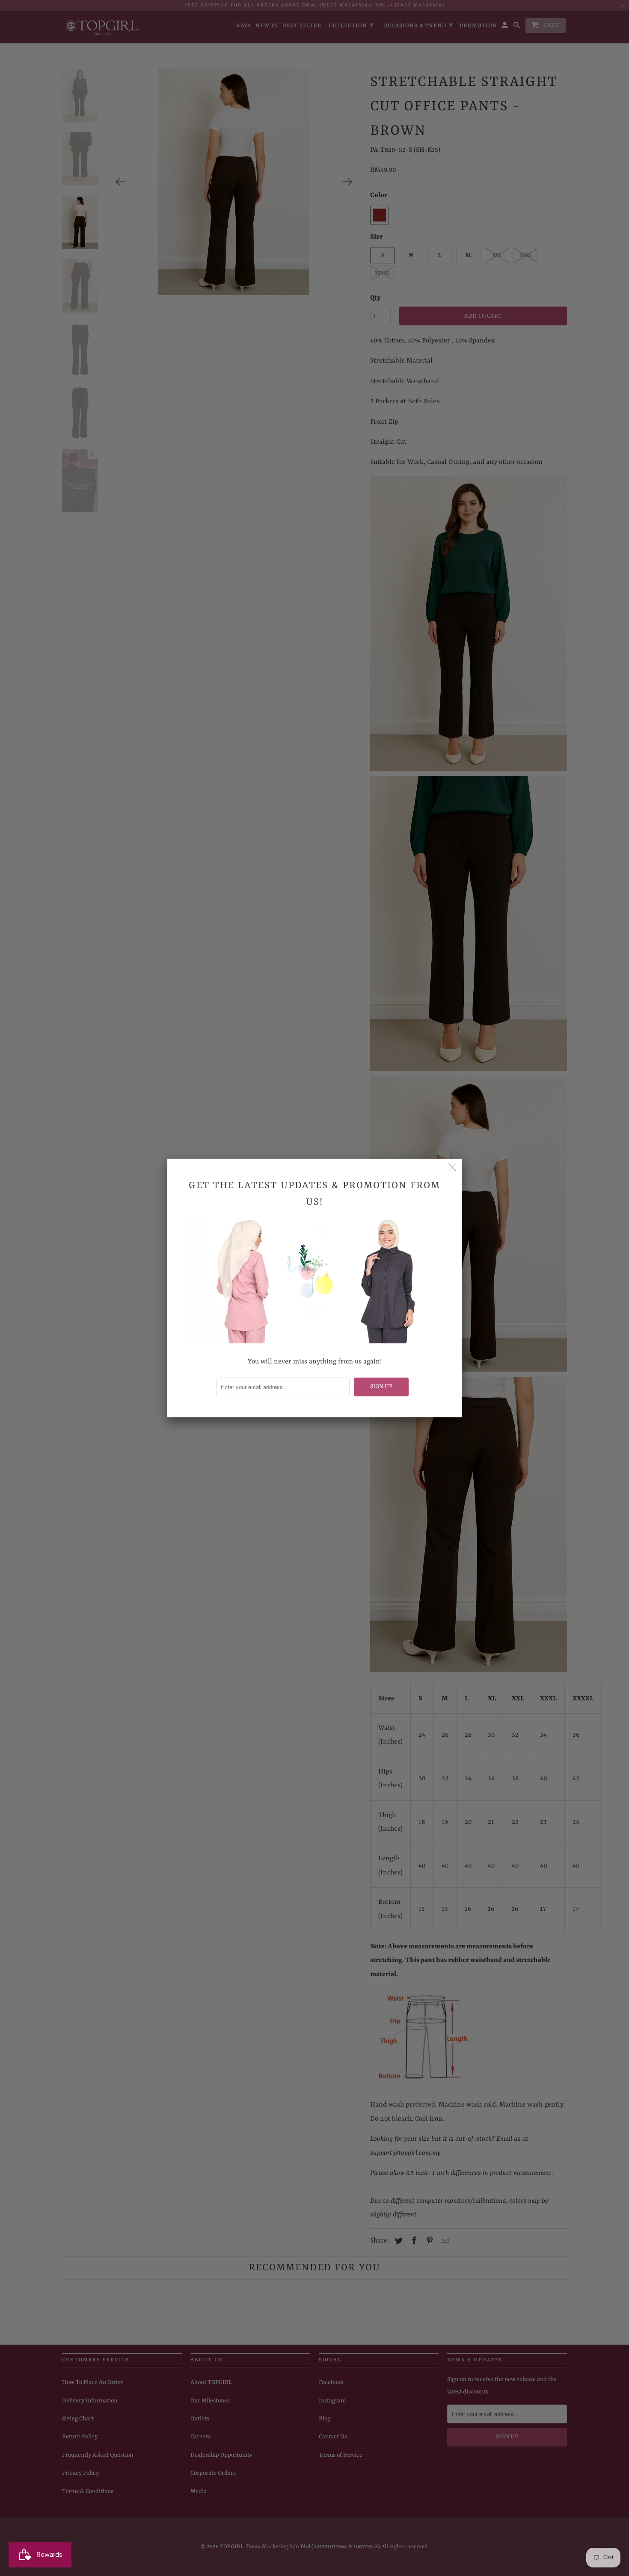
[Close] (452, 1168)
